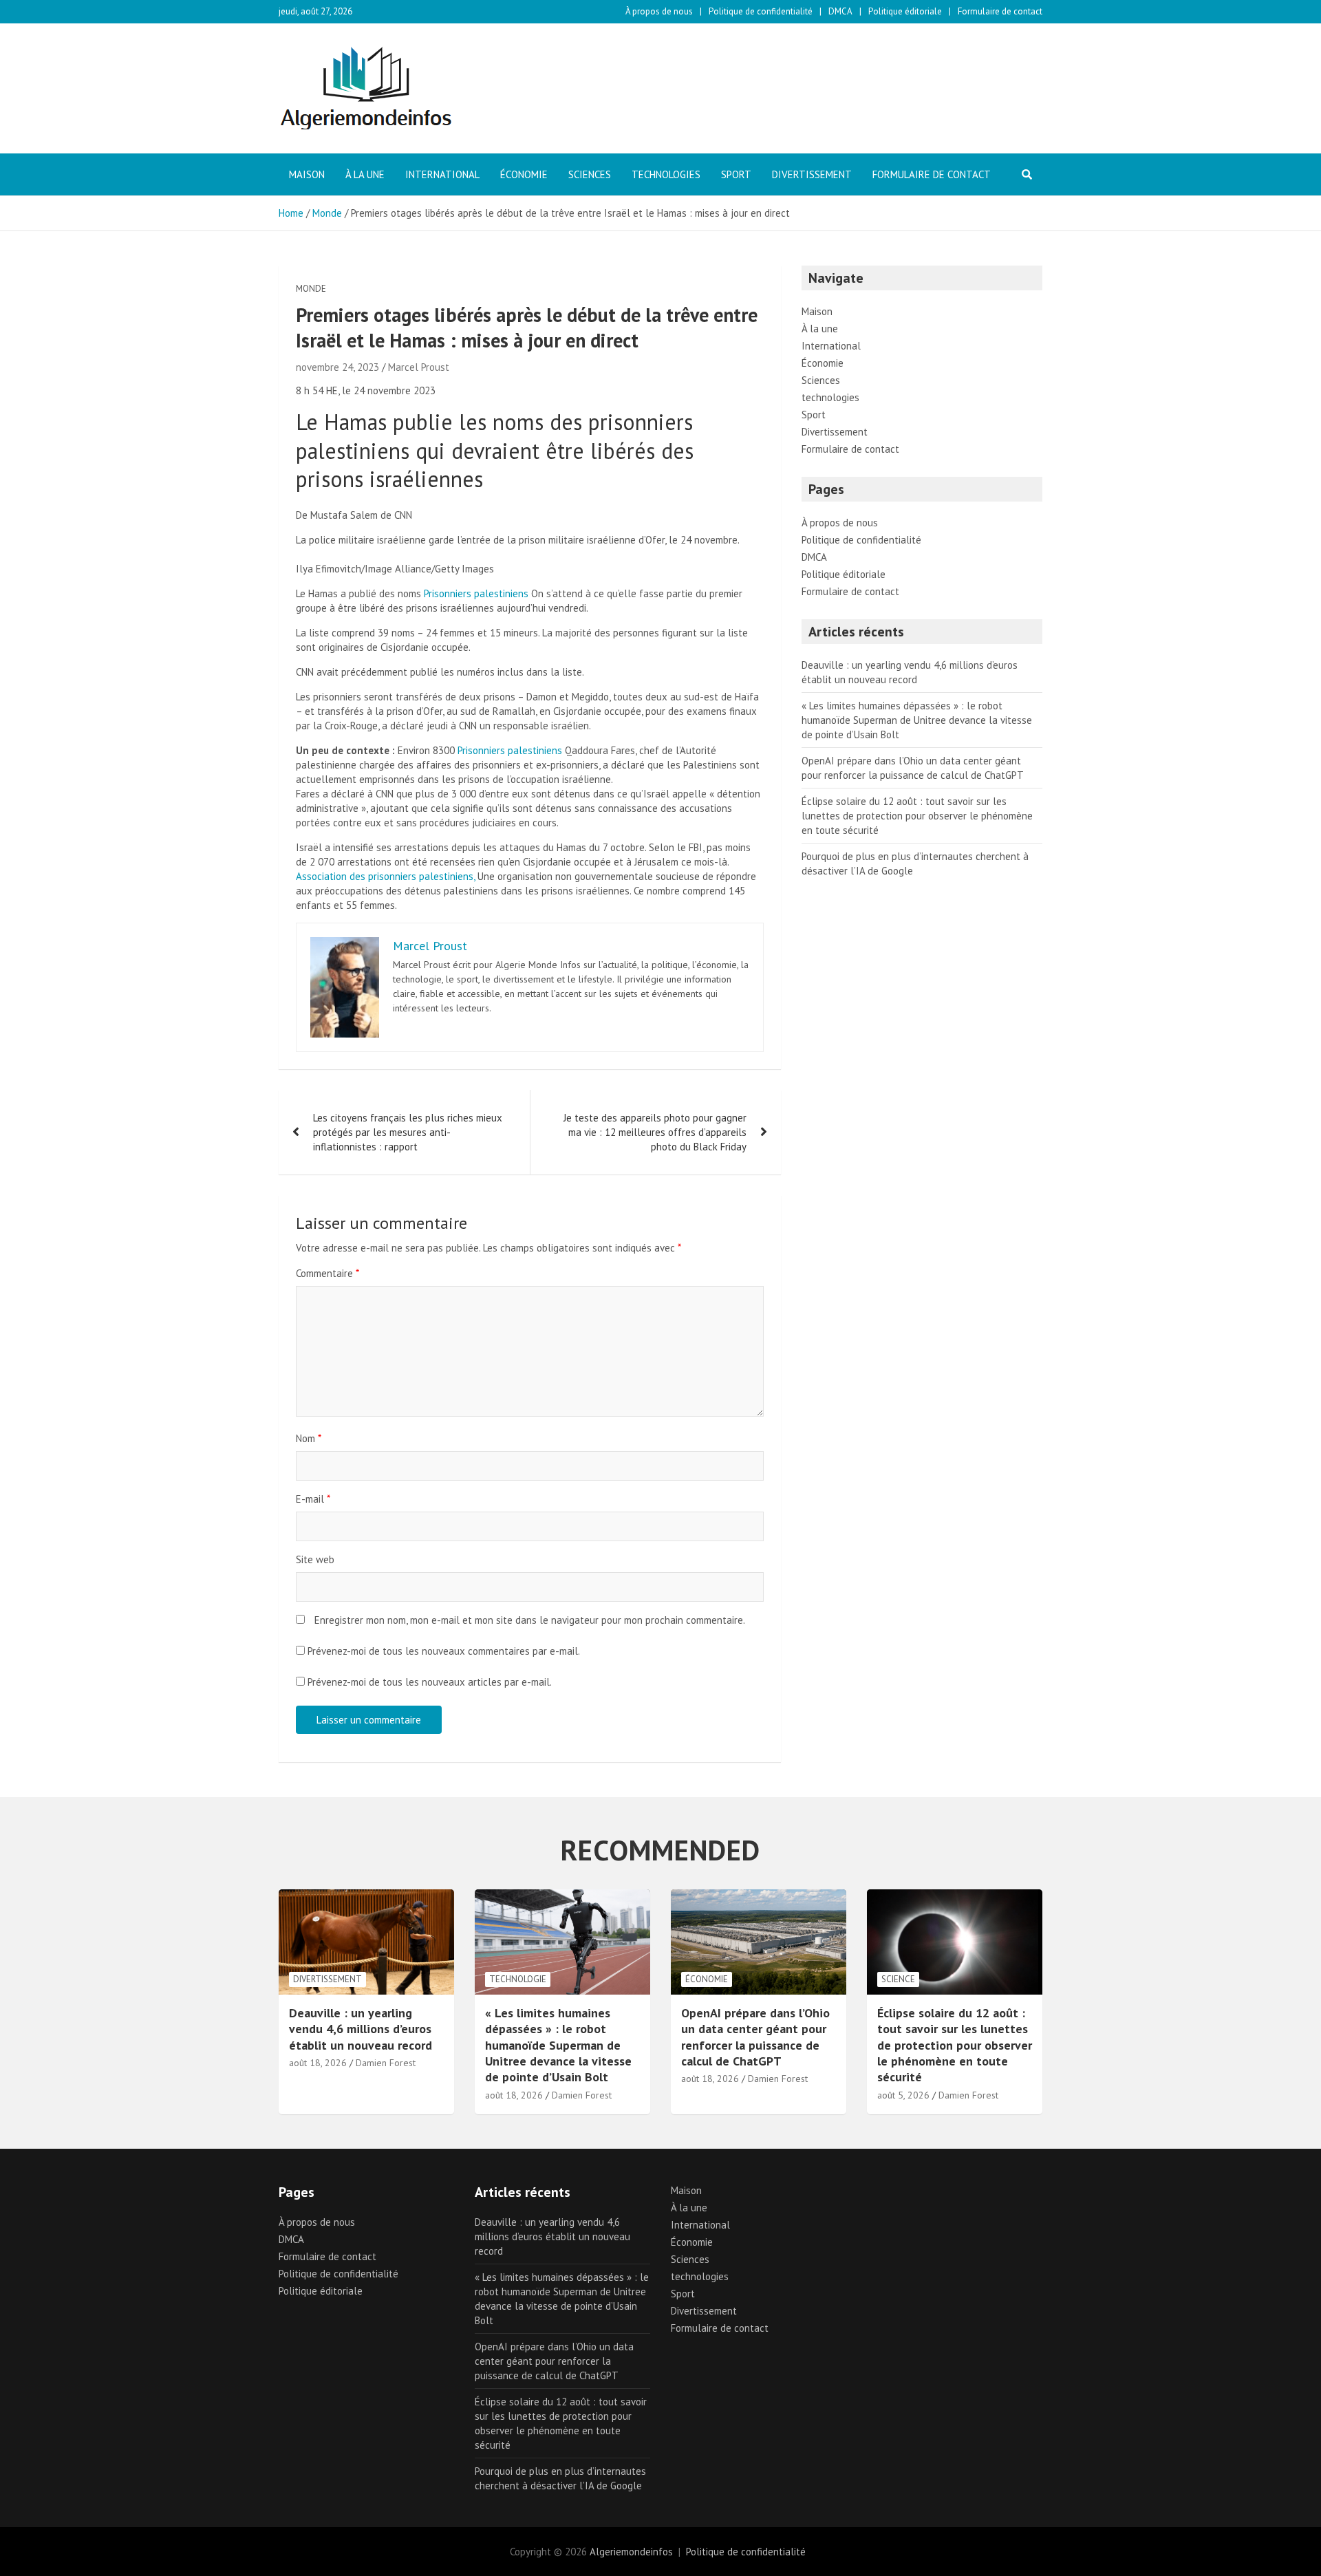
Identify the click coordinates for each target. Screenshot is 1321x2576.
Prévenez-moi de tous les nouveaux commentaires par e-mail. (444, 1651)
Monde (311, 289)
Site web (315, 1559)
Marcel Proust (419, 367)
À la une (365, 174)
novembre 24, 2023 (337, 367)
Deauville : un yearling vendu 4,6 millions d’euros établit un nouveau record (361, 2029)
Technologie (518, 1979)
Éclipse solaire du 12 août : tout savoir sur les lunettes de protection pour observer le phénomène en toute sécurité (917, 816)
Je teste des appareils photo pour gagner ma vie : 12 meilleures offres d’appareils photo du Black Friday (655, 1132)
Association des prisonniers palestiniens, (385, 876)
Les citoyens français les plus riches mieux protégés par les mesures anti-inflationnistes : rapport (408, 1132)
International (442, 174)
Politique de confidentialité (761, 11)
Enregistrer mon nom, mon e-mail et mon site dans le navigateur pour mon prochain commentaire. (530, 1620)
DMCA (840, 11)
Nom (309, 1438)
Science (898, 1979)
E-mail (313, 1499)
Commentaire (327, 1273)
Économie (524, 174)
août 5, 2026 (903, 2095)
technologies (666, 174)
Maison (307, 174)
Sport (736, 174)
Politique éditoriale (905, 11)
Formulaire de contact (1000, 11)
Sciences (590, 174)
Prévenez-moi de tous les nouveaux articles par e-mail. (430, 1682)
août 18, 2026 (318, 2063)
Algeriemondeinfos (631, 2552)
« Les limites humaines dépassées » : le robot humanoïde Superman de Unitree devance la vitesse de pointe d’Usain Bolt (917, 720)
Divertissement (812, 174)
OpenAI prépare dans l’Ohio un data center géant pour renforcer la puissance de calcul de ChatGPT (755, 2037)
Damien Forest (386, 2063)
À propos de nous (659, 11)
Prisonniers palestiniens (476, 593)
